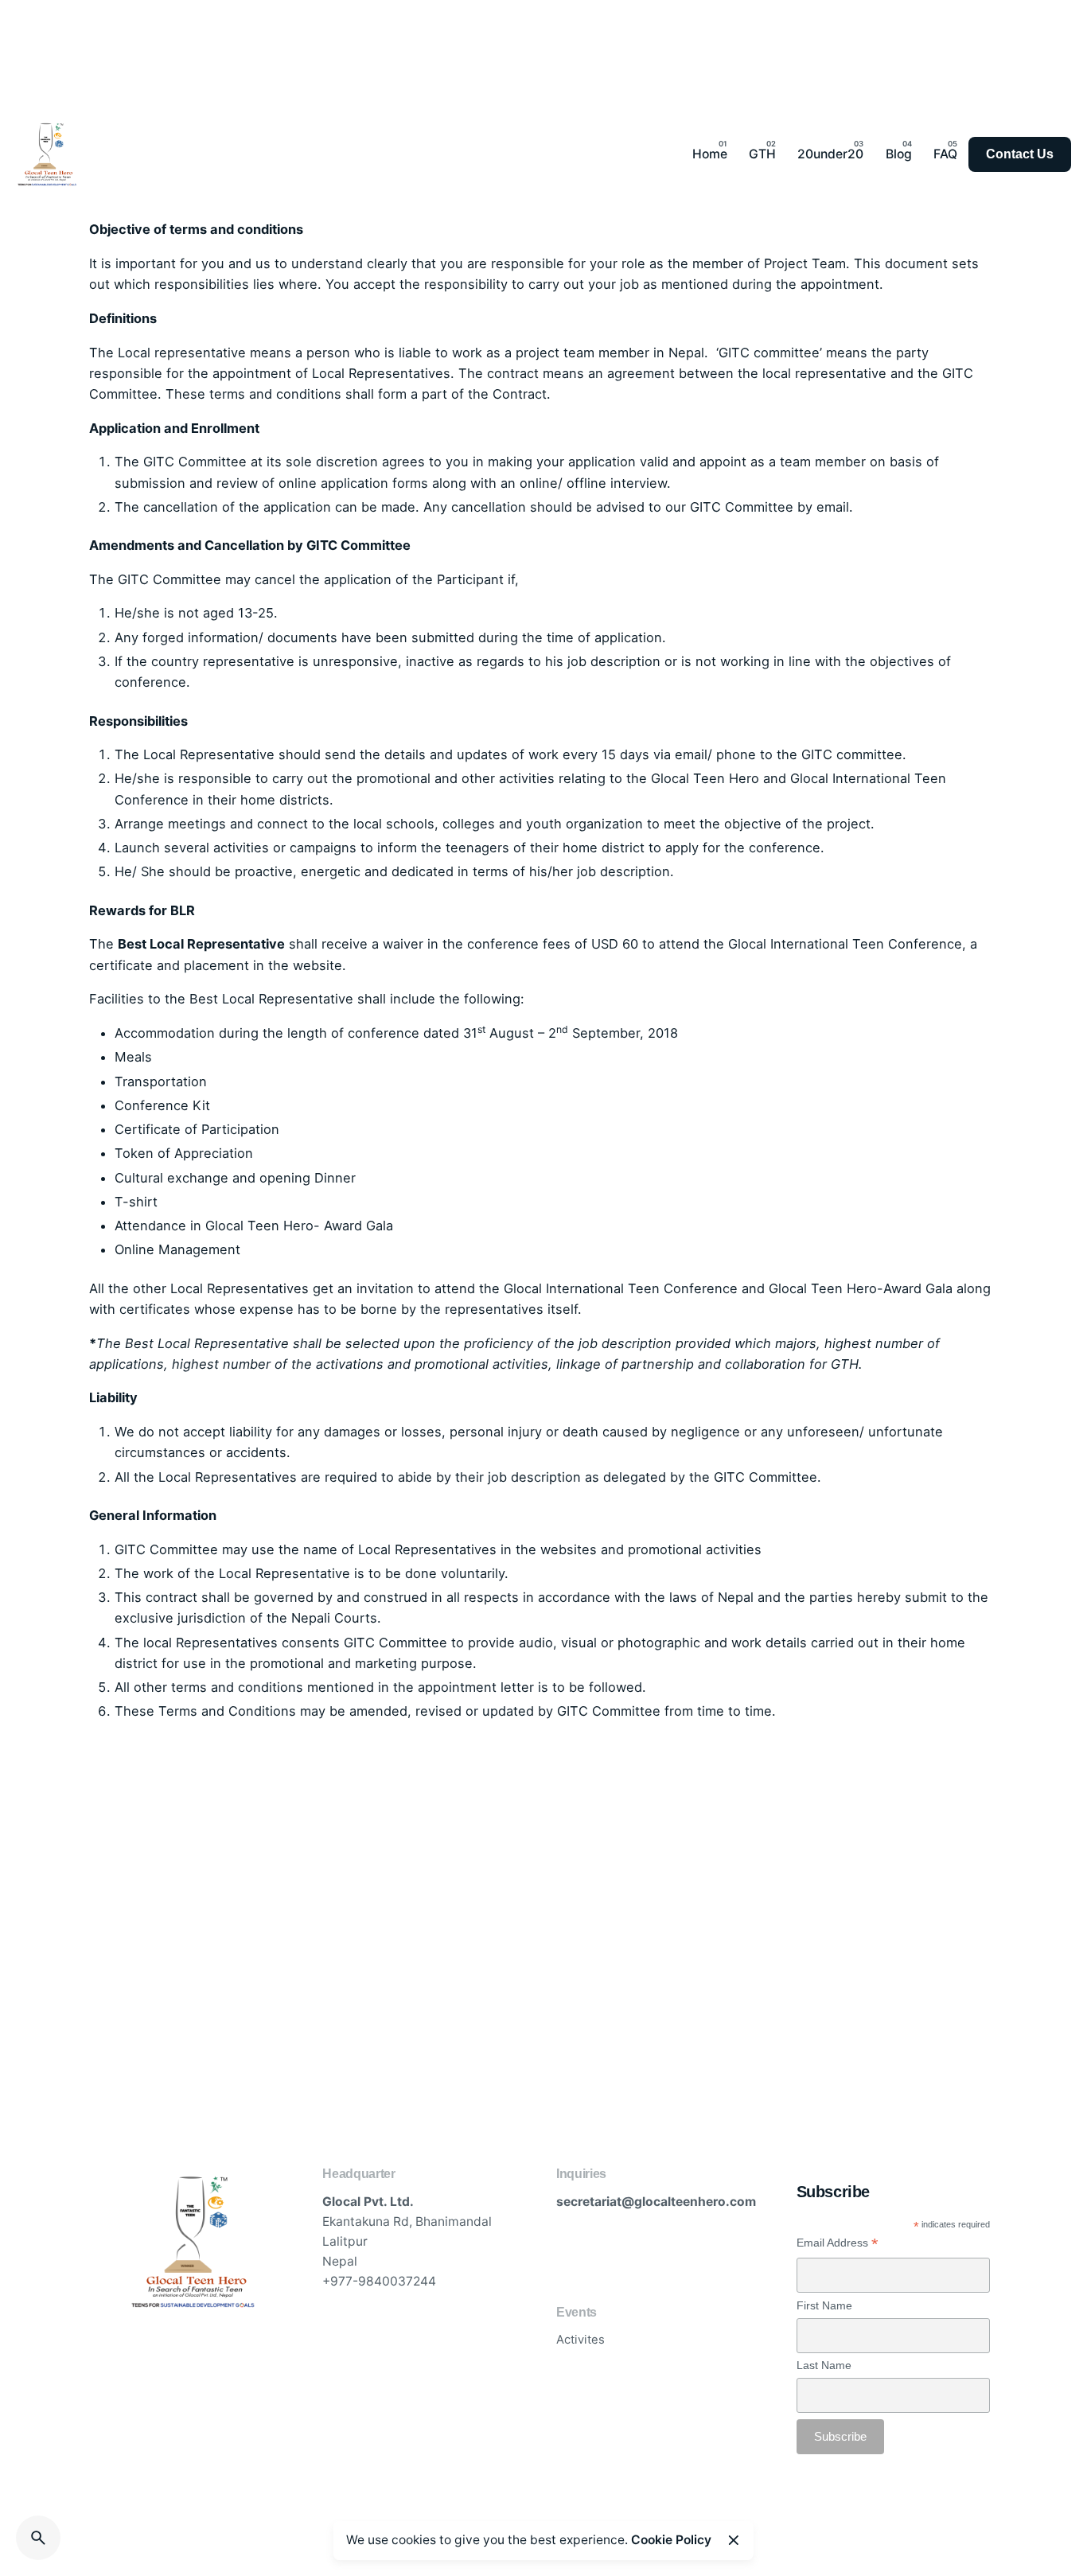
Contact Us (1020, 154)
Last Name (824, 2365)
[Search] (38, 2538)
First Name (824, 2305)
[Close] (734, 2540)
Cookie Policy (671, 2540)
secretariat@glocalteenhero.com (656, 2202)
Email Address (838, 2243)
